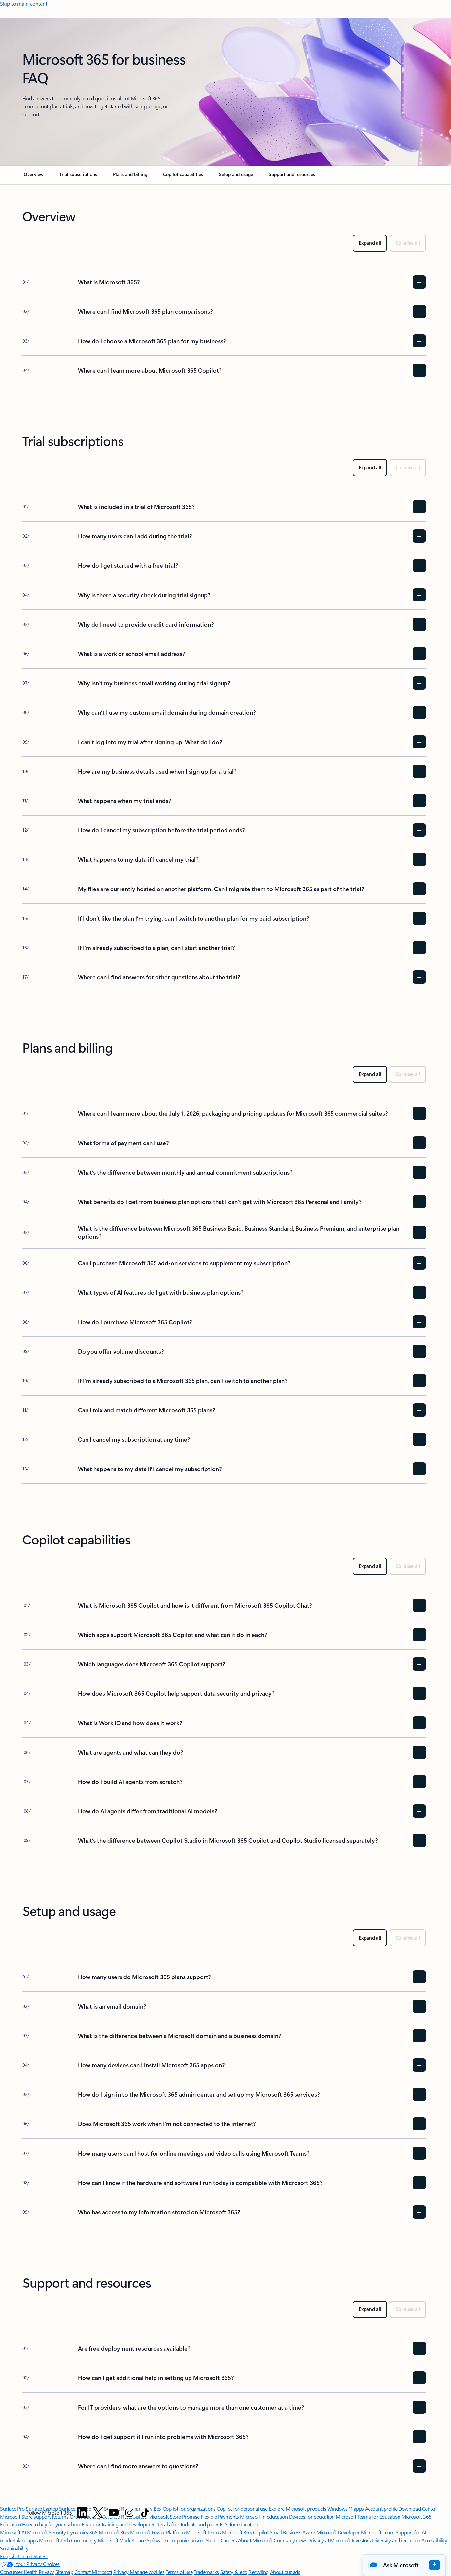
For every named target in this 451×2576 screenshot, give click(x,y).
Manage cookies (147, 2572)
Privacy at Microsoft (329, 2540)
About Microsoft (255, 2540)
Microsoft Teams (203, 2532)
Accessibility (434, 2540)
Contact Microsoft (93, 2572)
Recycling (259, 2572)
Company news (290, 2540)
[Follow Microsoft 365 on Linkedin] (82, 2513)
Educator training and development (119, 2524)
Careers (229, 2540)
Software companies (168, 2540)
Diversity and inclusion (396, 2540)
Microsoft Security (46, 2532)
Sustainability (14, 2548)
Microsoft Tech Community (68, 2540)
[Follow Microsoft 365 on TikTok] (145, 2513)
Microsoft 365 (114, 2532)
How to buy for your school (51, 2524)
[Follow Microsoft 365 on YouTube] (114, 2513)
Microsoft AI (13, 2532)
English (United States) (24, 2556)
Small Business (286, 2532)
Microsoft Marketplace (122, 2540)
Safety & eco (234, 2572)
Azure (309, 2532)
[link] (34, 177)
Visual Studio (205, 2540)
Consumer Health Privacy (27, 2572)
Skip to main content (24, 3)
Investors (361, 2540)
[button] (404, 2565)
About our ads (285, 2572)
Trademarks (206, 2572)
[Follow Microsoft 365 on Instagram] (129, 2513)
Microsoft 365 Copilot (245, 2532)
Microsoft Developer (338, 2532)
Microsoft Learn (378, 2532)
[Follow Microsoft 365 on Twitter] (98, 2513)
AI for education (241, 2524)
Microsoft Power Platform (157, 2532)
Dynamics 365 (82, 2532)
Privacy (121, 2572)
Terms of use (179, 2572)
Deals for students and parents (191, 2524)
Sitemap (64, 2572)
